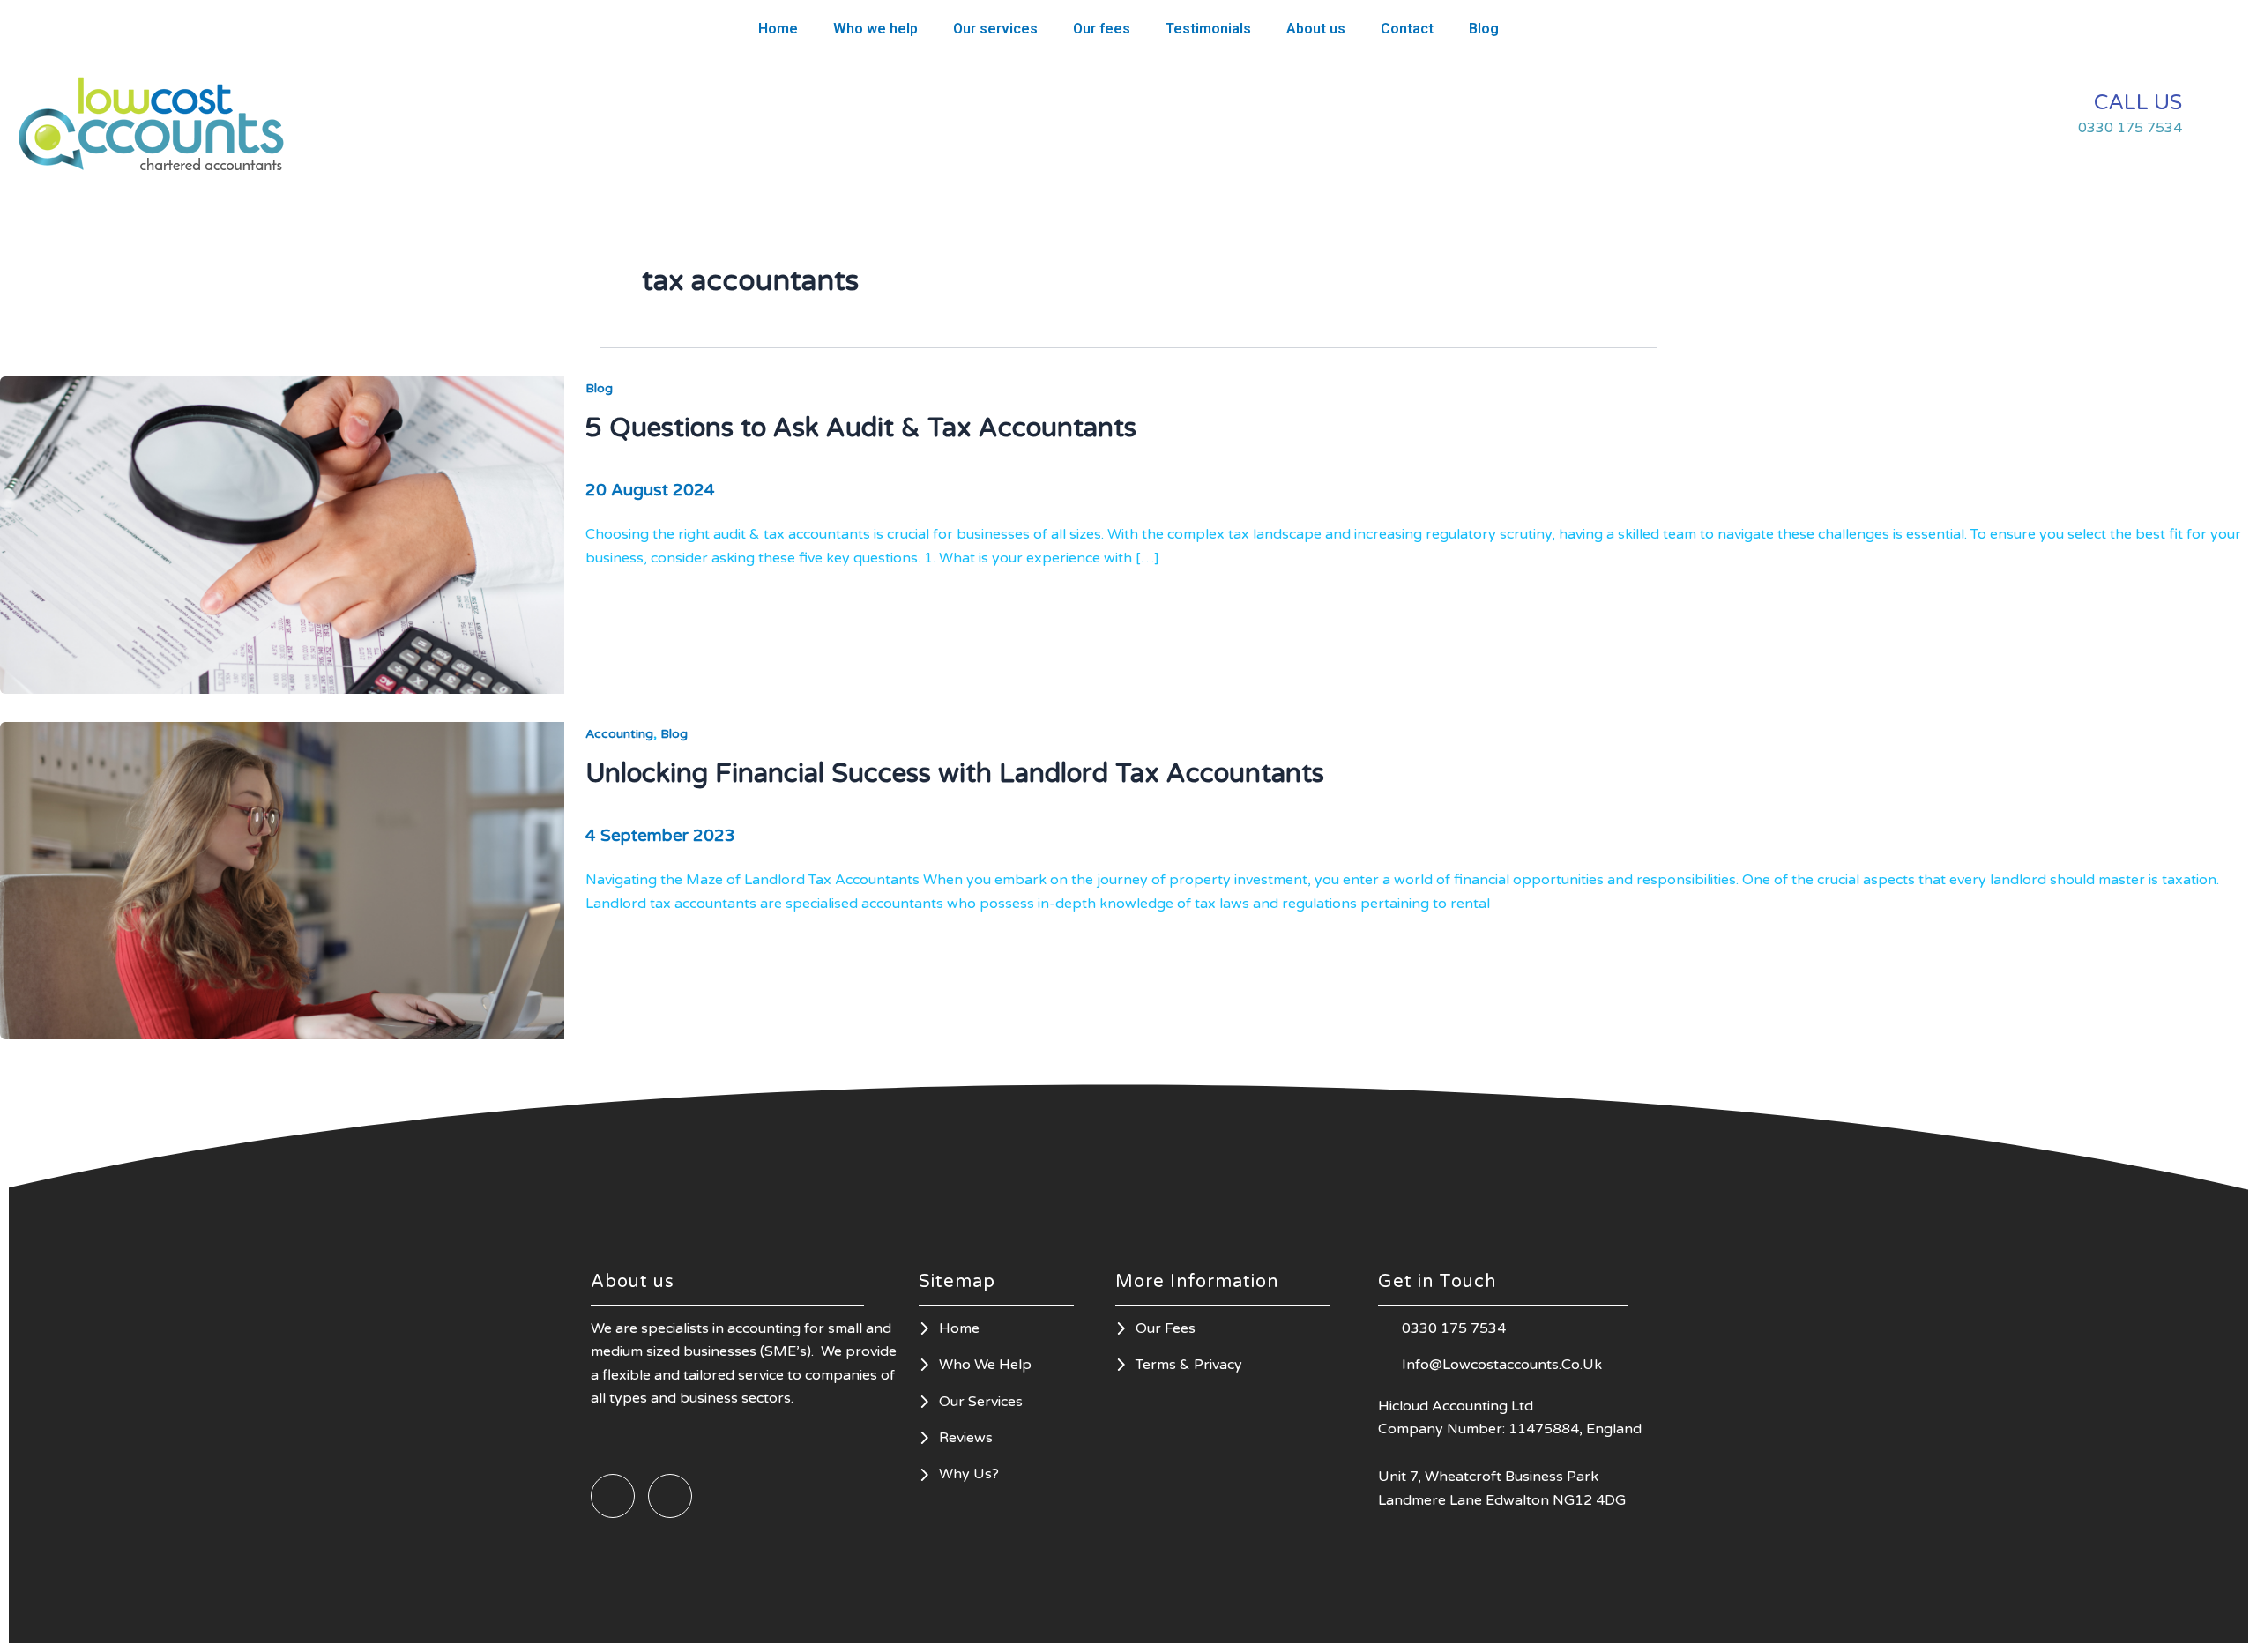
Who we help (875, 29)
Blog (1484, 29)
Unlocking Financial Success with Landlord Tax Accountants (955, 774)
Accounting (619, 734)
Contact (1407, 29)
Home (778, 29)
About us (1316, 29)
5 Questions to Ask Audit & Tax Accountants (861, 428)
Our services (995, 29)
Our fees (1102, 29)
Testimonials (1208, 29)
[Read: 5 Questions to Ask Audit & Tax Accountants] (282, 534)
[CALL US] (2217, 115)
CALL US (2138, 103)
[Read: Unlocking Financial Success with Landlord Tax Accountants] (282, 880)
